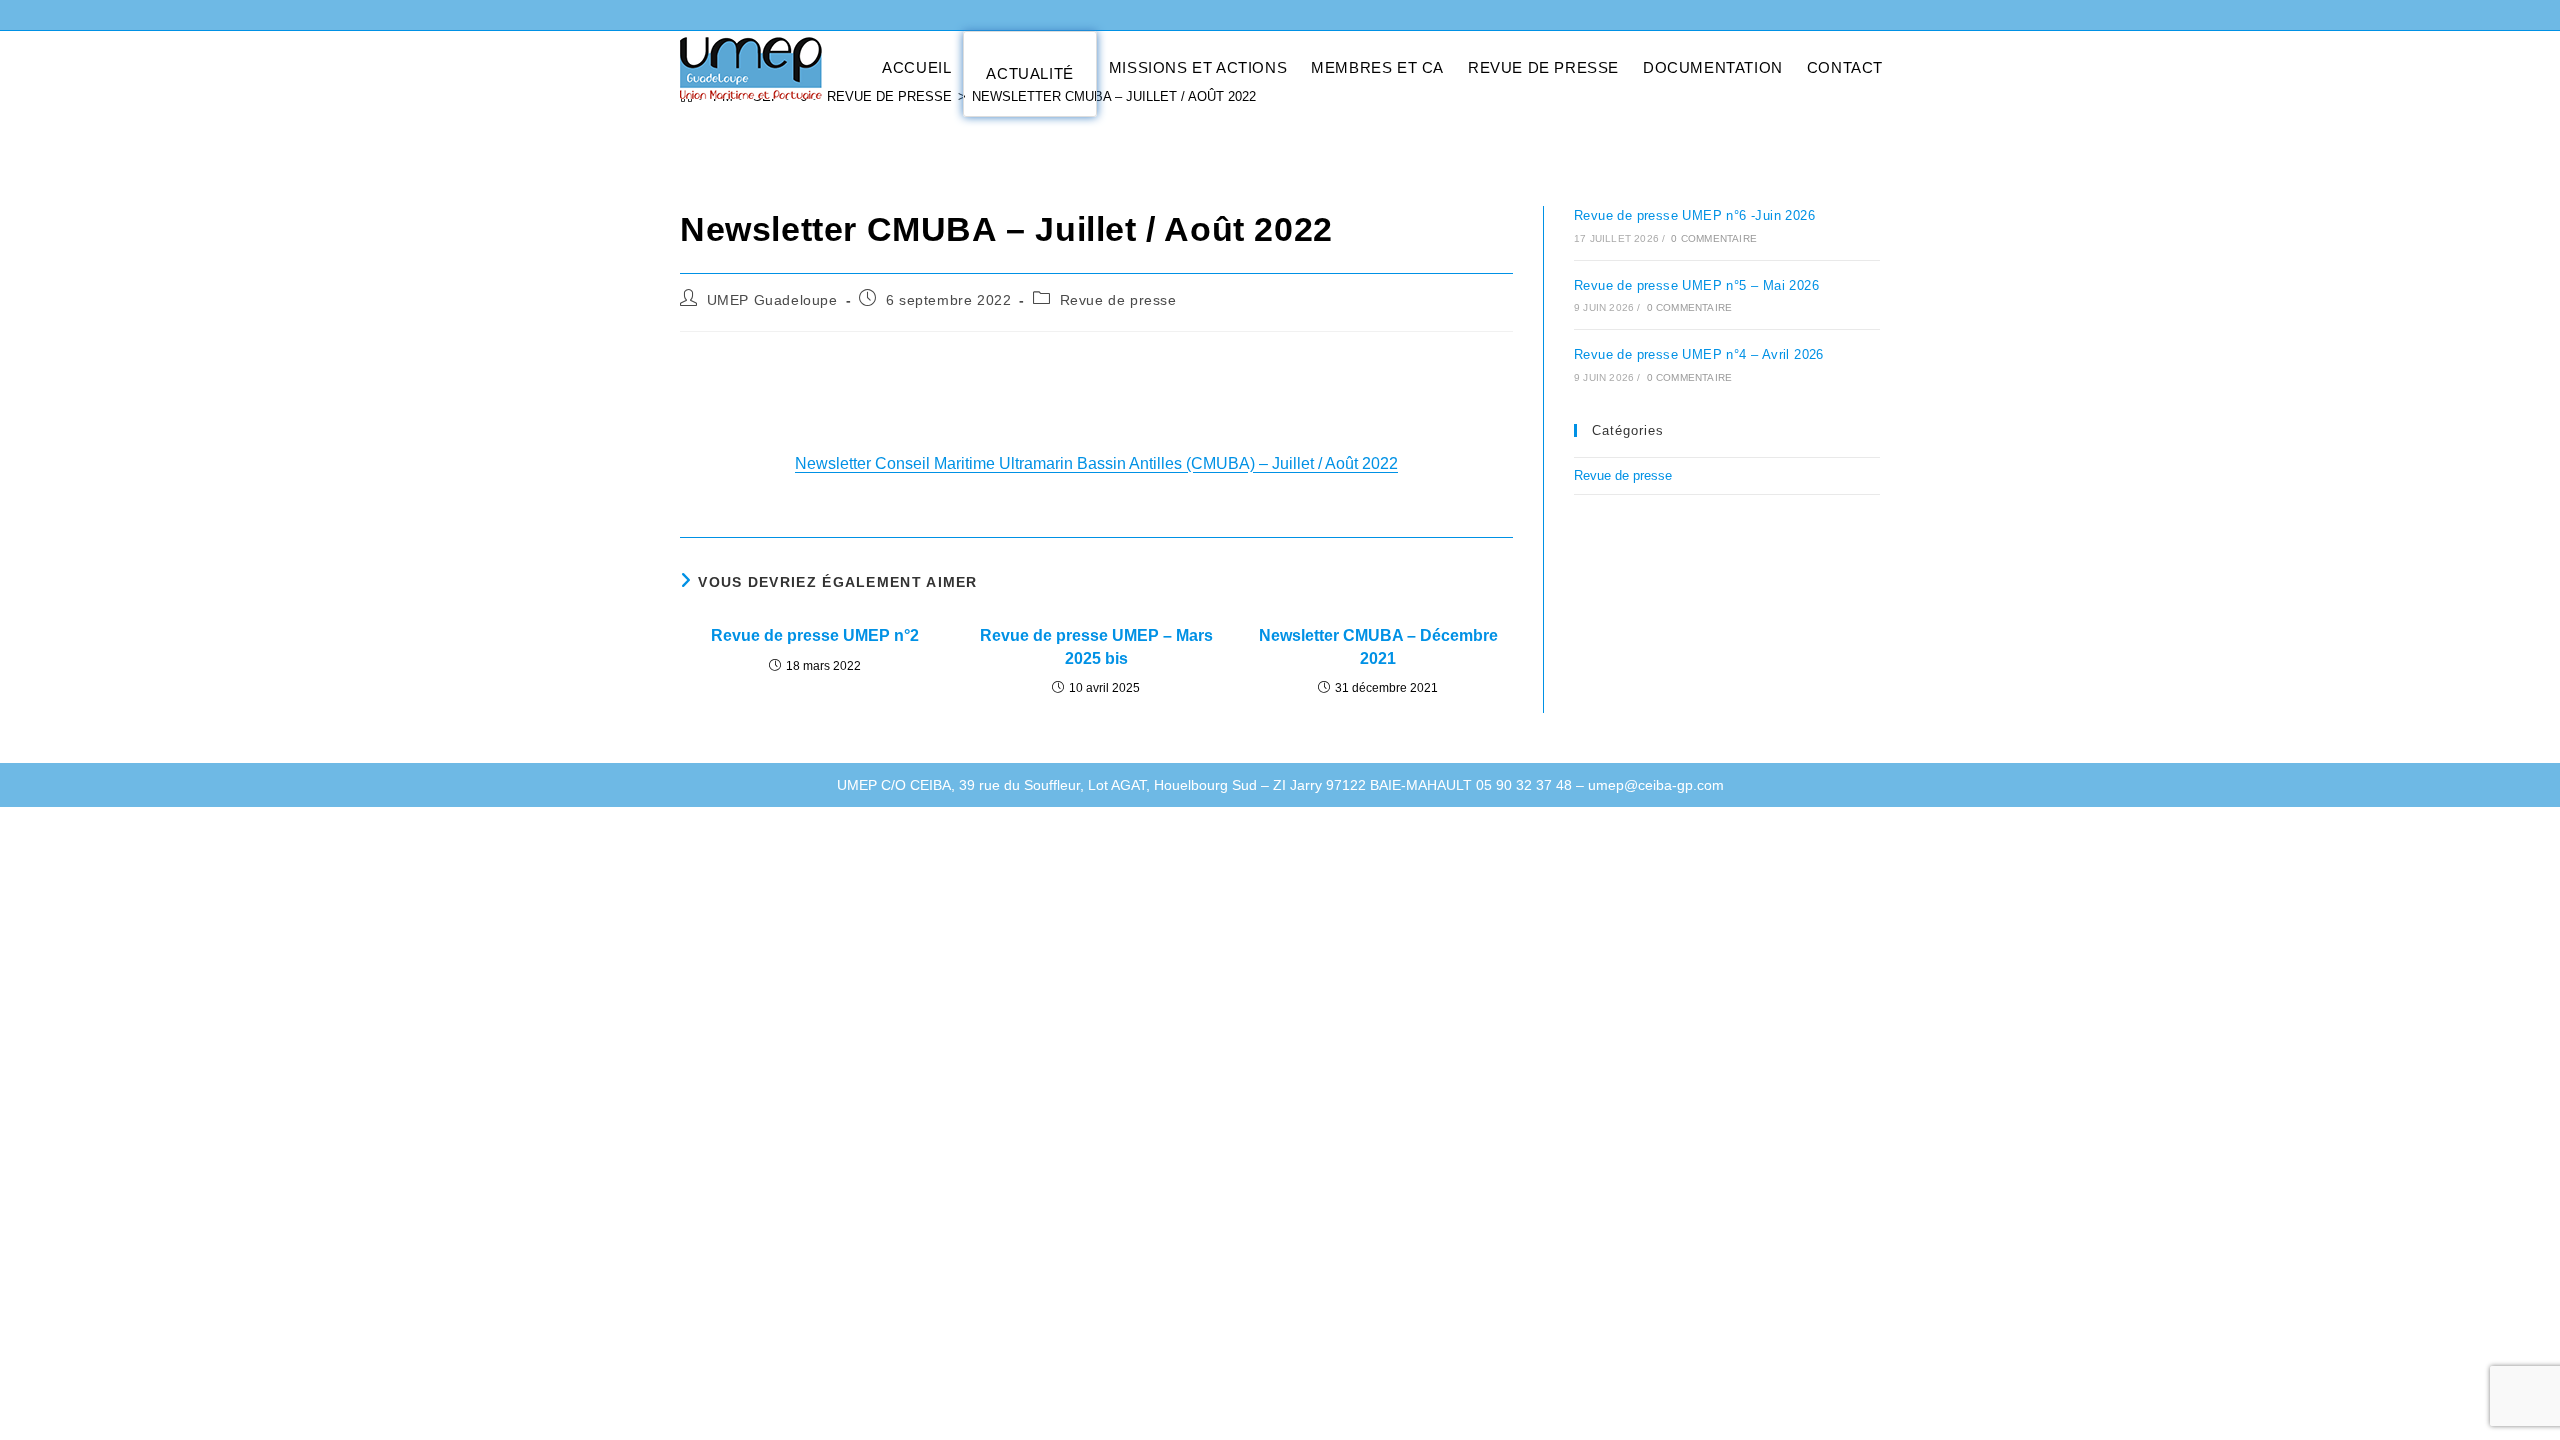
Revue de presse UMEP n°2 (815, 635)
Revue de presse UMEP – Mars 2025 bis (1096, 646)
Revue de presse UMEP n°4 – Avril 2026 (1699, 354)
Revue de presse (1118, 300)
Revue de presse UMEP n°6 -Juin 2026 (1694, 215)
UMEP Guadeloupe (772, 300)
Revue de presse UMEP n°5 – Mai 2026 (1696, 285)
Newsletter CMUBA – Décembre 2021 (1378, 646)
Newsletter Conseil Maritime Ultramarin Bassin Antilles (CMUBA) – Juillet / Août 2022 (1096, 463)
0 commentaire (1714, 238)
